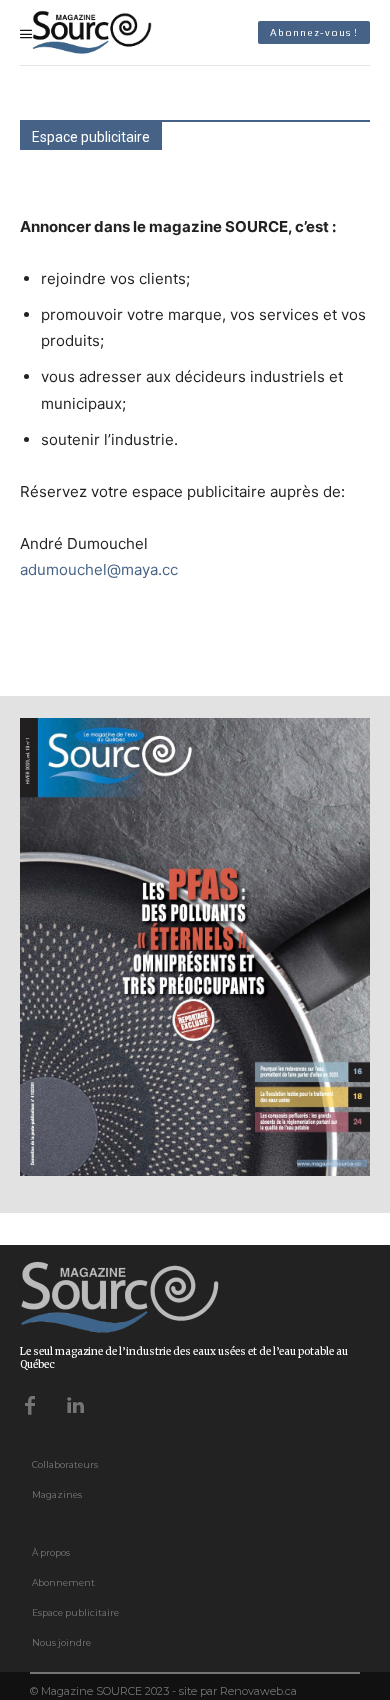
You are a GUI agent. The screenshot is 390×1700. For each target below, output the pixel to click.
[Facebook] (30, 1404)
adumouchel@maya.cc (99, 569)
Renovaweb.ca (258, 1691)
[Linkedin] (75, 1404)
